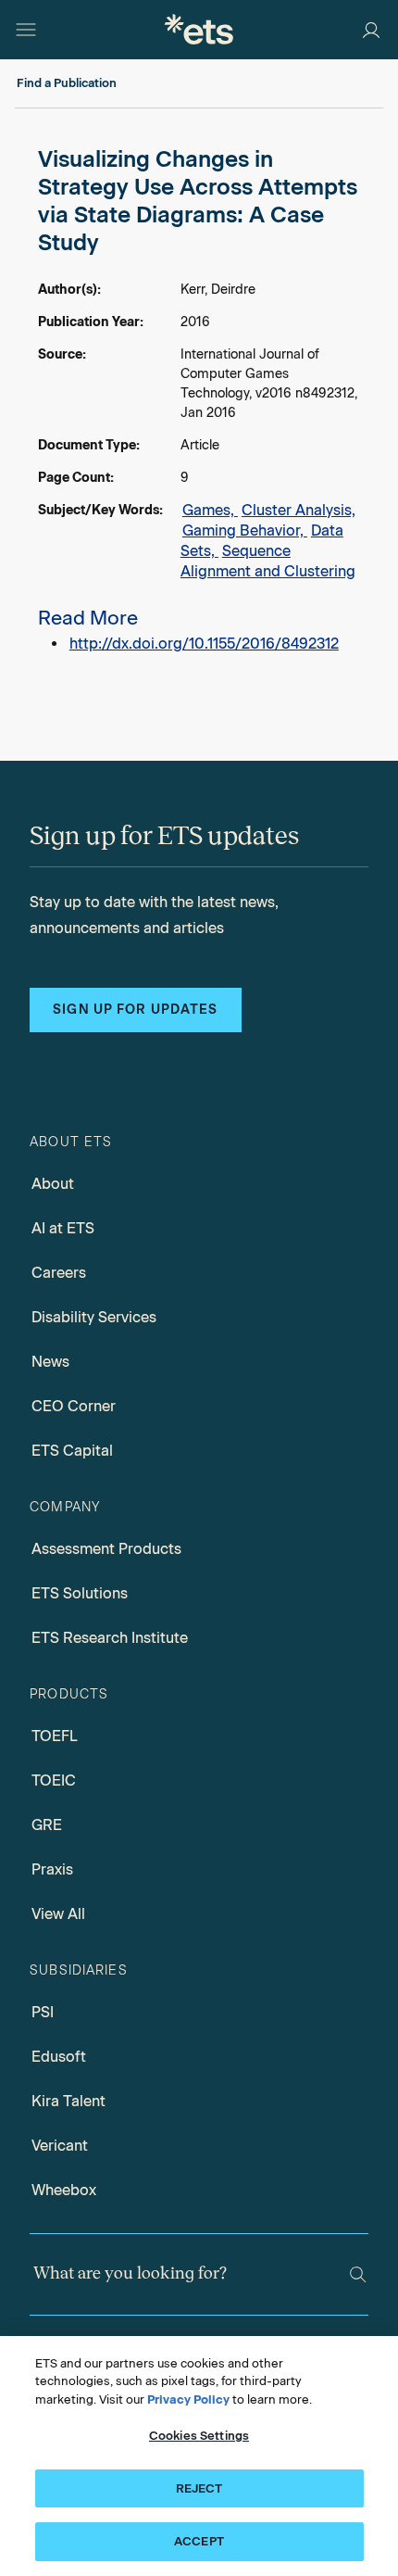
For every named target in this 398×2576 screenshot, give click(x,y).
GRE (47, 1825)
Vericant (60, 2146)
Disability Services (94, 1317)
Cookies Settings (199, 2436)
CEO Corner (74, 1406)
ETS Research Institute (110, 1638)
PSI (43, 2012)
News (50, 1362)
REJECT (199, 2488)
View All (58, 1914)
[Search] (358, 2274)
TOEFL (55, 1736)
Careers (59, 1273)
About (53, 1184)
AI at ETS (63, 1228)
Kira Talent (68, 2101)
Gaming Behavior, (245, 530)
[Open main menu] (26, 30)
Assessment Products (106, 1549)
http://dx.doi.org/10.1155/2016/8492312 (204, 644)
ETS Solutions (80, 1593)
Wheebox (64, 2190)
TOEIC (54, 1780)
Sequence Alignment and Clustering (268, 561)
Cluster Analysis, (298, 510)
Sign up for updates (135, 1010)
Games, (210, 510)
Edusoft (59, 2057)
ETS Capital (72, 1451)
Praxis (52, 1869)
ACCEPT (199, 2541)
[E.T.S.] (199, 29)
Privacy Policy (188, 2399)
